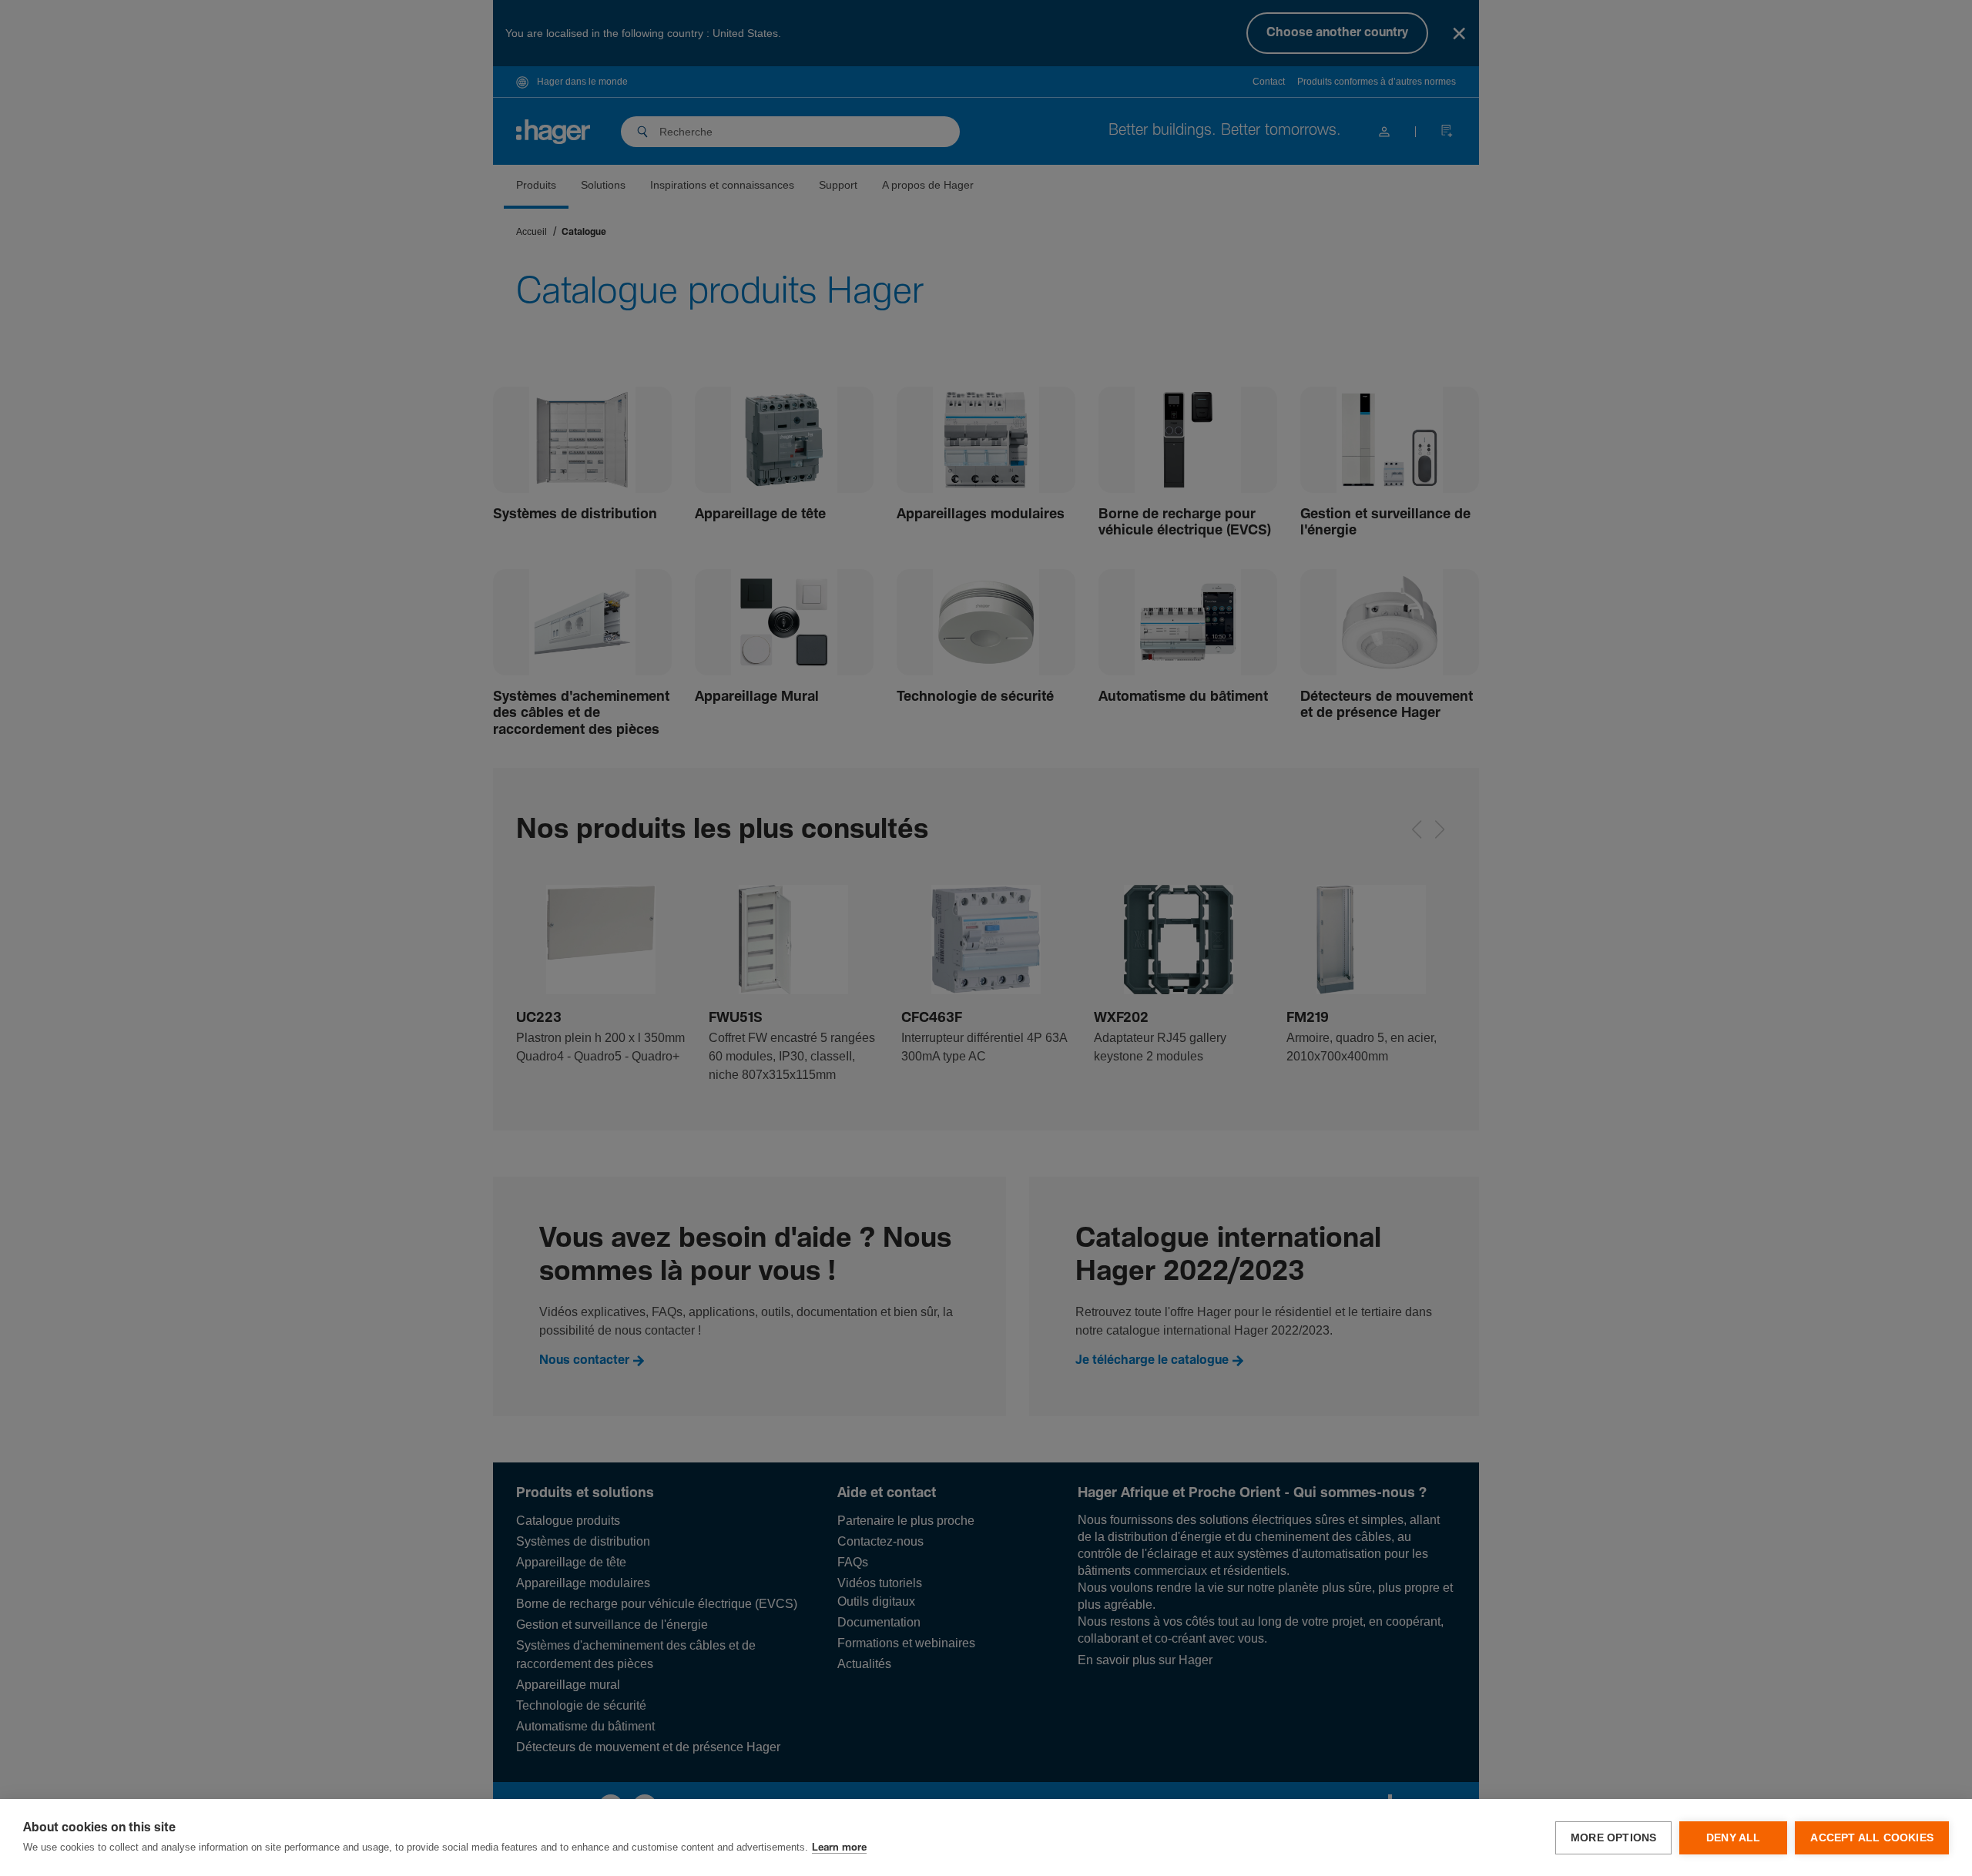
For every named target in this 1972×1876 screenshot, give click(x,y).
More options (1613, 1838)
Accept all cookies (1872, 1838)
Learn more (839, 1848)
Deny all (1734, 1838)
